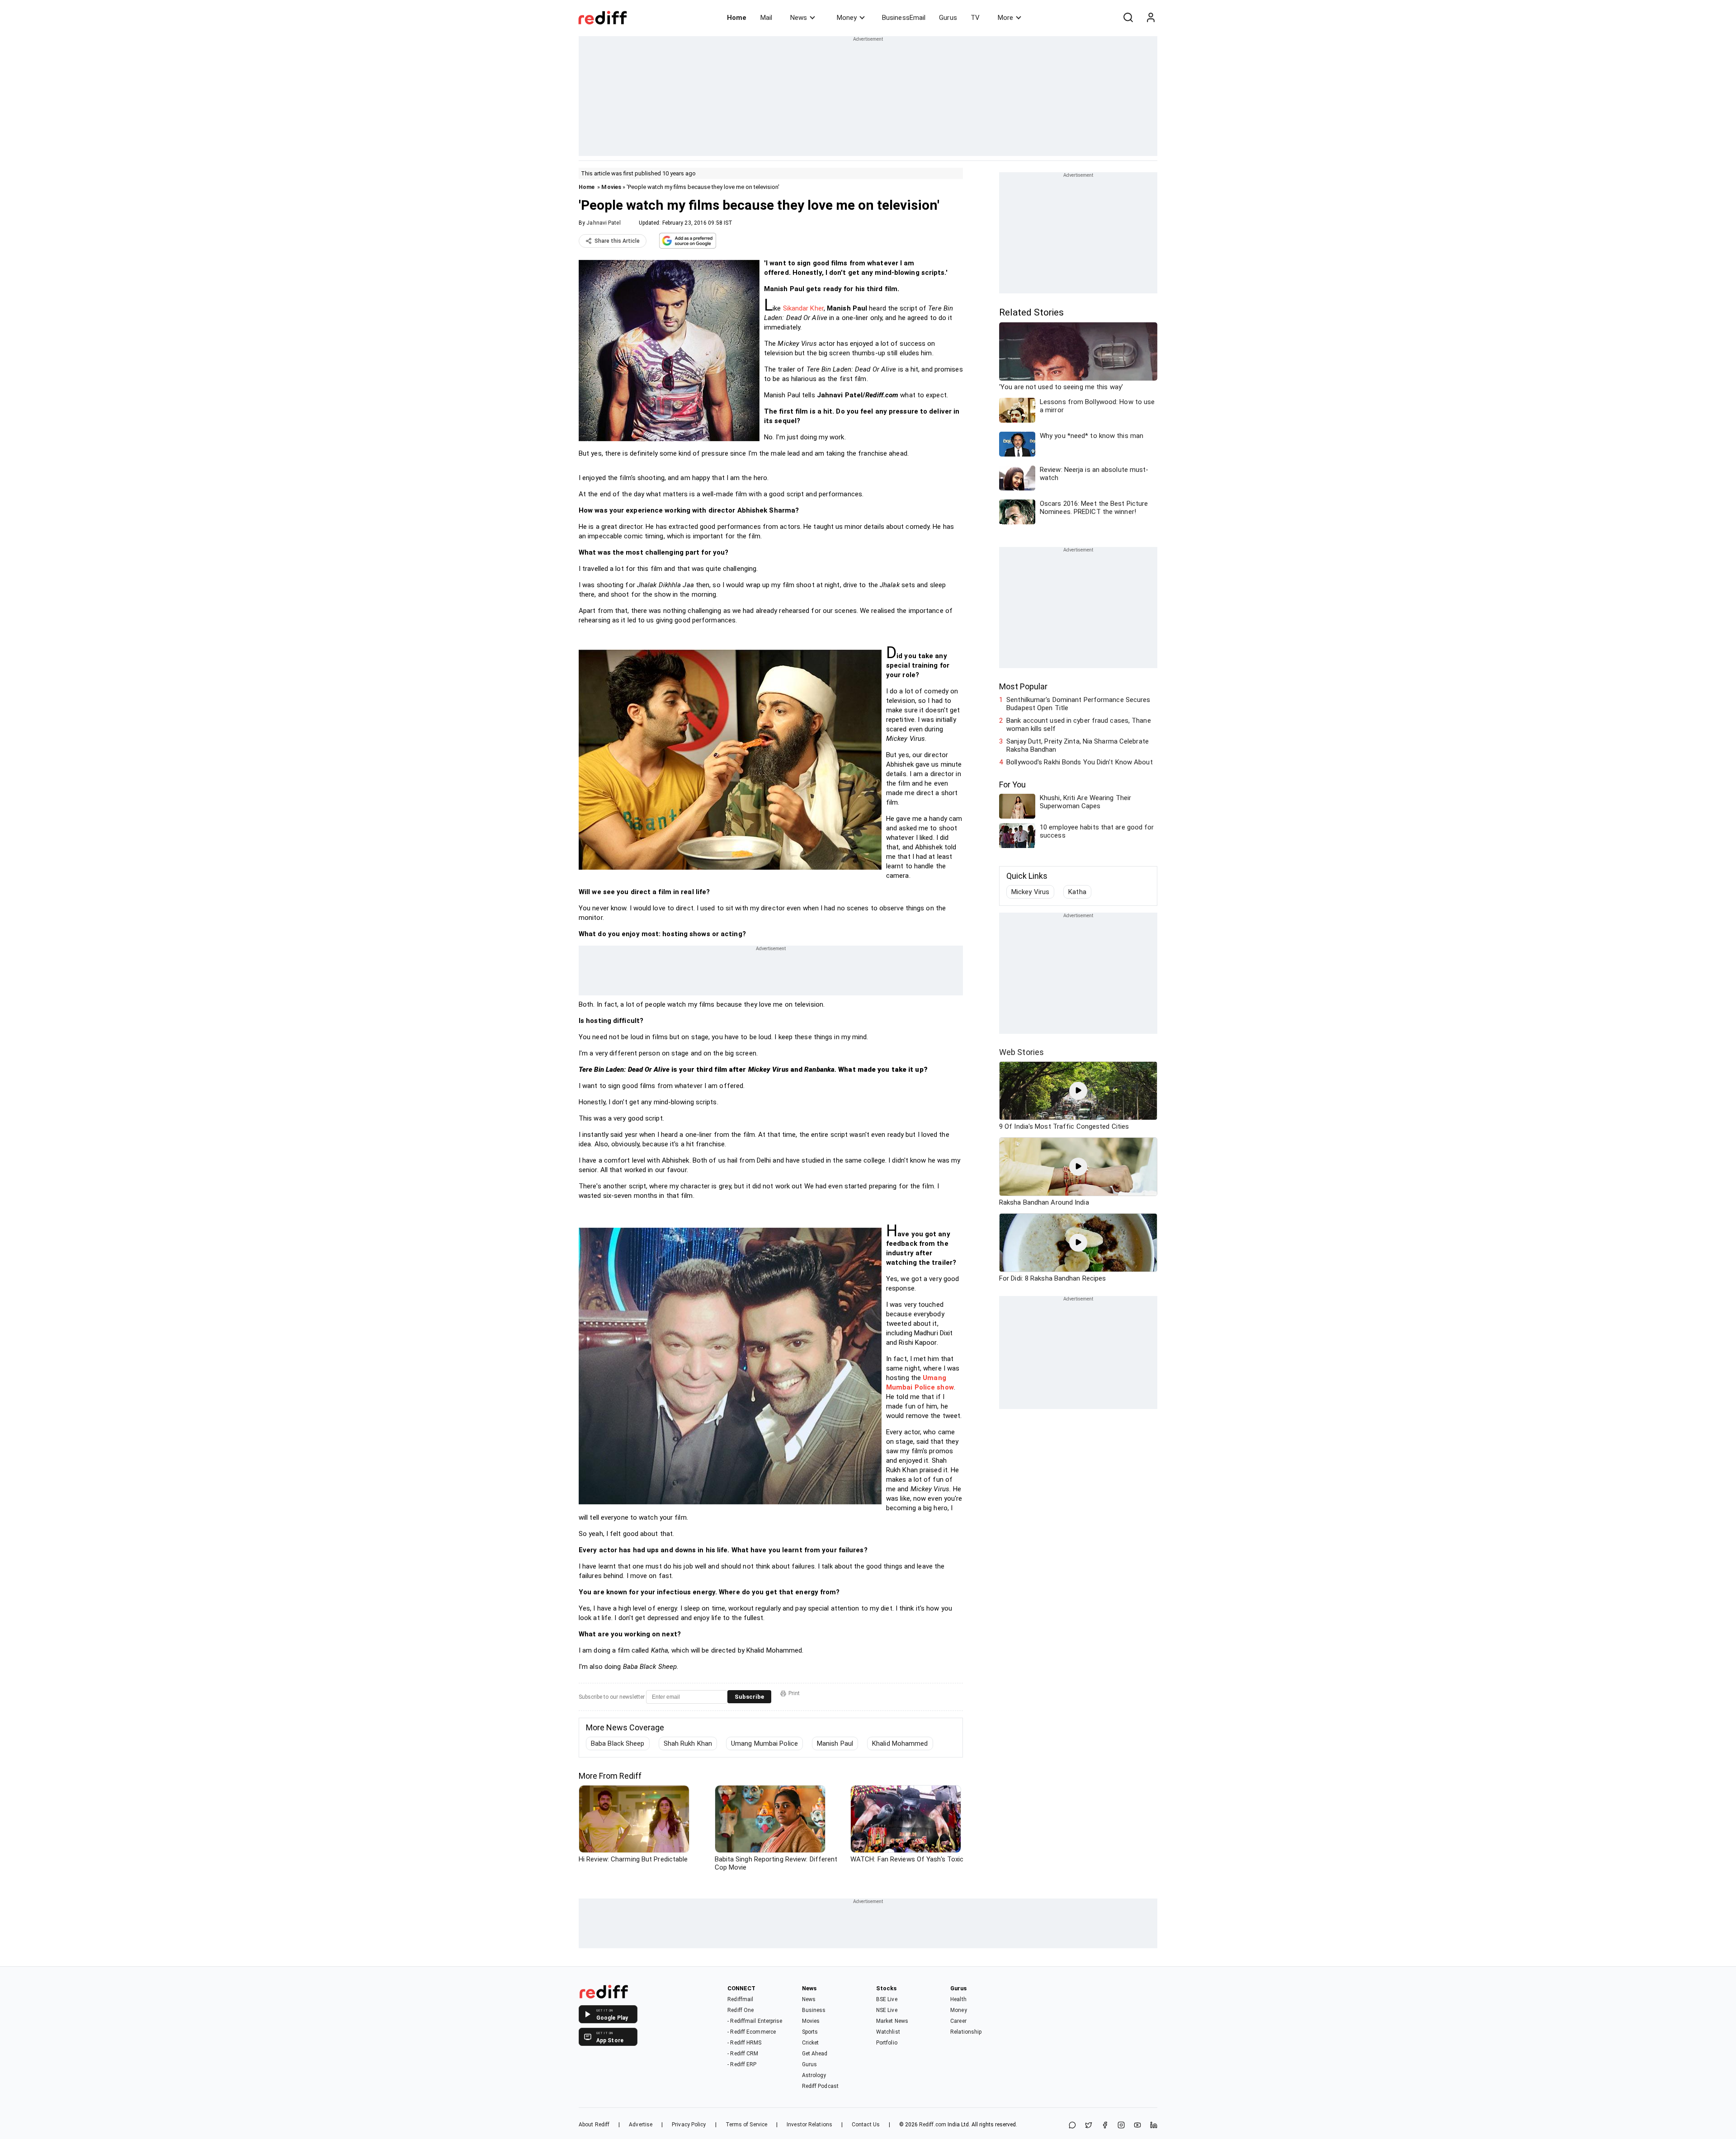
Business (814, 2010)
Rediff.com (933, 2125)
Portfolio (887, 2043)
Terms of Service (747, 2125)
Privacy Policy (689, 2125)
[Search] (1128, 18)
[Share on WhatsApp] (1072, 2126)
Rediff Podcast (820, 2086)
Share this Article (617, 241)
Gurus (948, 18)
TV (975, 18)
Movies (611, 187)
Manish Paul (835, 1743)
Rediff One (741, 2010)
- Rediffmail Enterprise (755, 2021)
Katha (1077, 892)
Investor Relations (809, 2125)
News (799, 18)
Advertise (641, 2125)
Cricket (811, 2043)
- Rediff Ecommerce (752, 2032)
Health (958, 1999)
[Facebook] (1105, 2126)
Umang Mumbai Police (764, 1743)
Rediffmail (740, 1999)
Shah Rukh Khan (688, 1743)
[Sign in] (1151, 18)
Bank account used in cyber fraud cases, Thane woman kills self (1079, 725)
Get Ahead (815, 2054)
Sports (810, 2032)
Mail (766, 18)
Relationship (966, 2032)
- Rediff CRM (743, 2054)
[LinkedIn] (1154, 2126)
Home (737, 18)
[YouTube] (1137, 2126)
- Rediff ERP (742, 2064)
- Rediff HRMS (744, 2043)
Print (794, 1693)
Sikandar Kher (803, 308)
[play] (1078, 1091)
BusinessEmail (904, 18)
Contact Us (866, 2125)
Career (958, 2021)
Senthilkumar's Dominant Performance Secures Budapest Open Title (1078, 704)
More (1005, 18)
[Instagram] (1121, 2126)
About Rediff (594, 2125)
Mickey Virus (1030, 892)
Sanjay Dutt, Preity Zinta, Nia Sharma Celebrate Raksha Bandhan (1078, 745)
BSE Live (887, 1999)
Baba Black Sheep (618, 1743)
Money (847, 18)
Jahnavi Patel (603, 223)
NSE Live (887, 2010)
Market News (892, 2021)
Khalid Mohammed (900, 1743)
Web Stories (1021, 1052)
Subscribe (749, 1697)
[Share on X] (1089, 2126)
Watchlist (888, 2032)
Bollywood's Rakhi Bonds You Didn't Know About (1080, 762)
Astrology (814, 2075)
